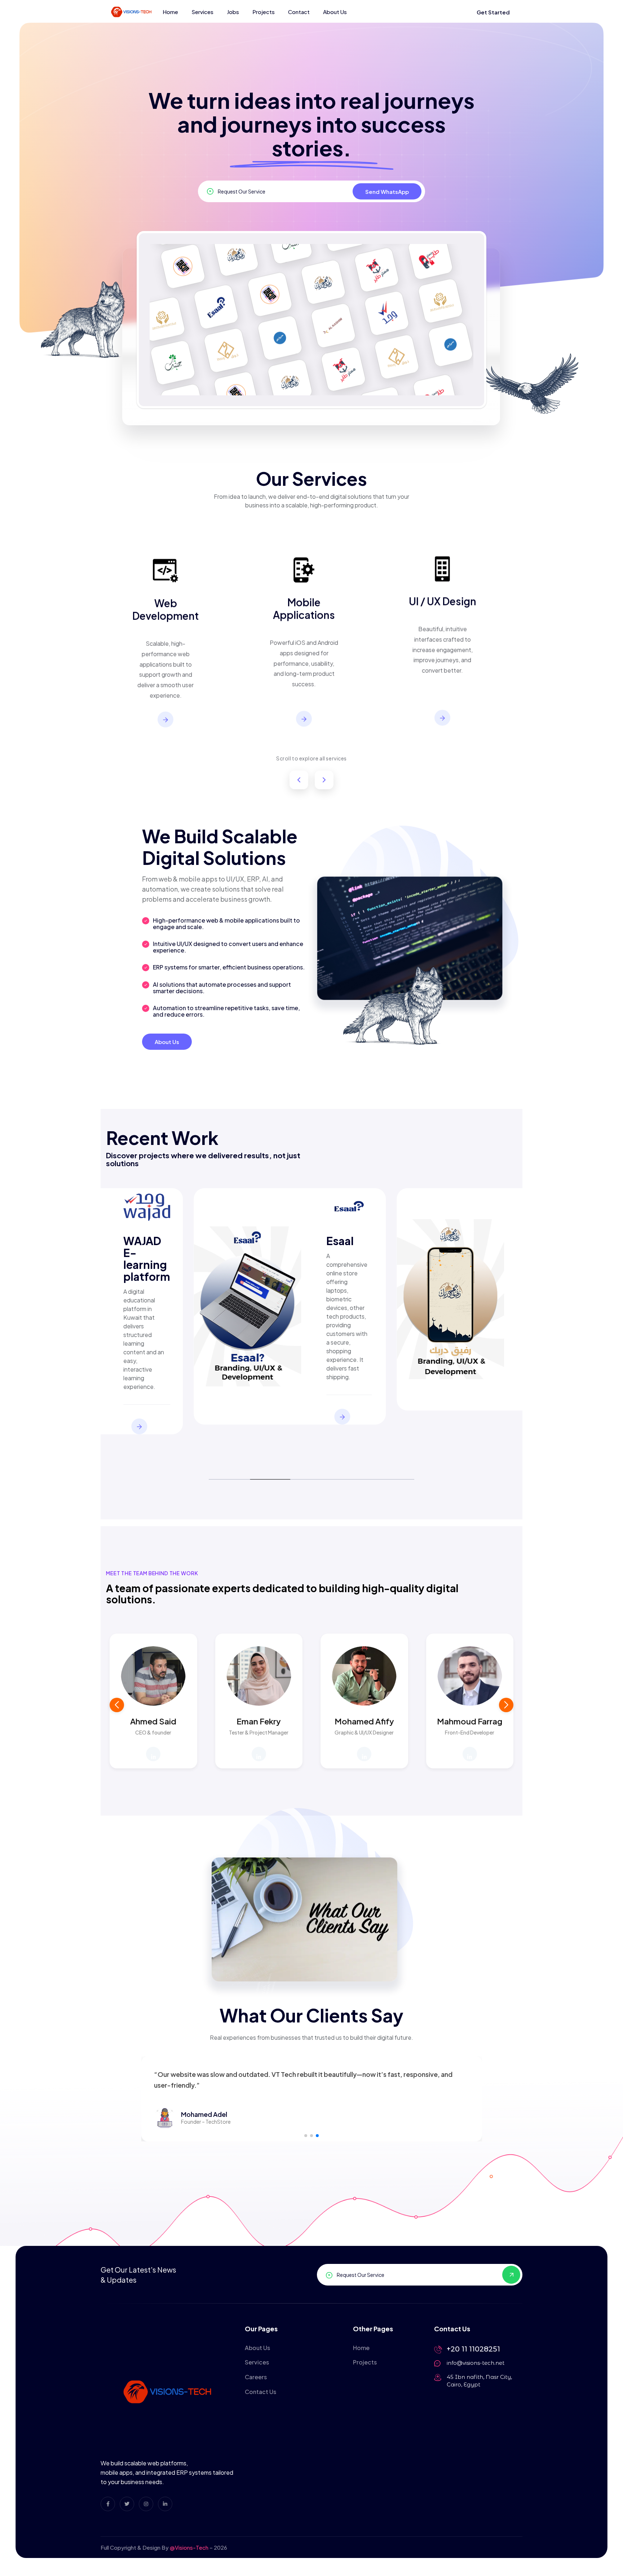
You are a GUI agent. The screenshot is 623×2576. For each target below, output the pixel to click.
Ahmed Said (153, 1721)
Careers (256, 2377)
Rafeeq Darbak (335, 1247)
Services (202, 12)
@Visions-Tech (189, 2547)
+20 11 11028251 (473, 2349)
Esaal (126, 1241)
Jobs (233, 12)
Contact (299, 12)
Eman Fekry (259, 1721)
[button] (506, 1705)
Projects (264, 12)
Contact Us (260, 2392)
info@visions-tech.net (476, 2363)
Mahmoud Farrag (470, 1721)
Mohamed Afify (364, 1721)
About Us (335, 12)
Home (170, 12)
